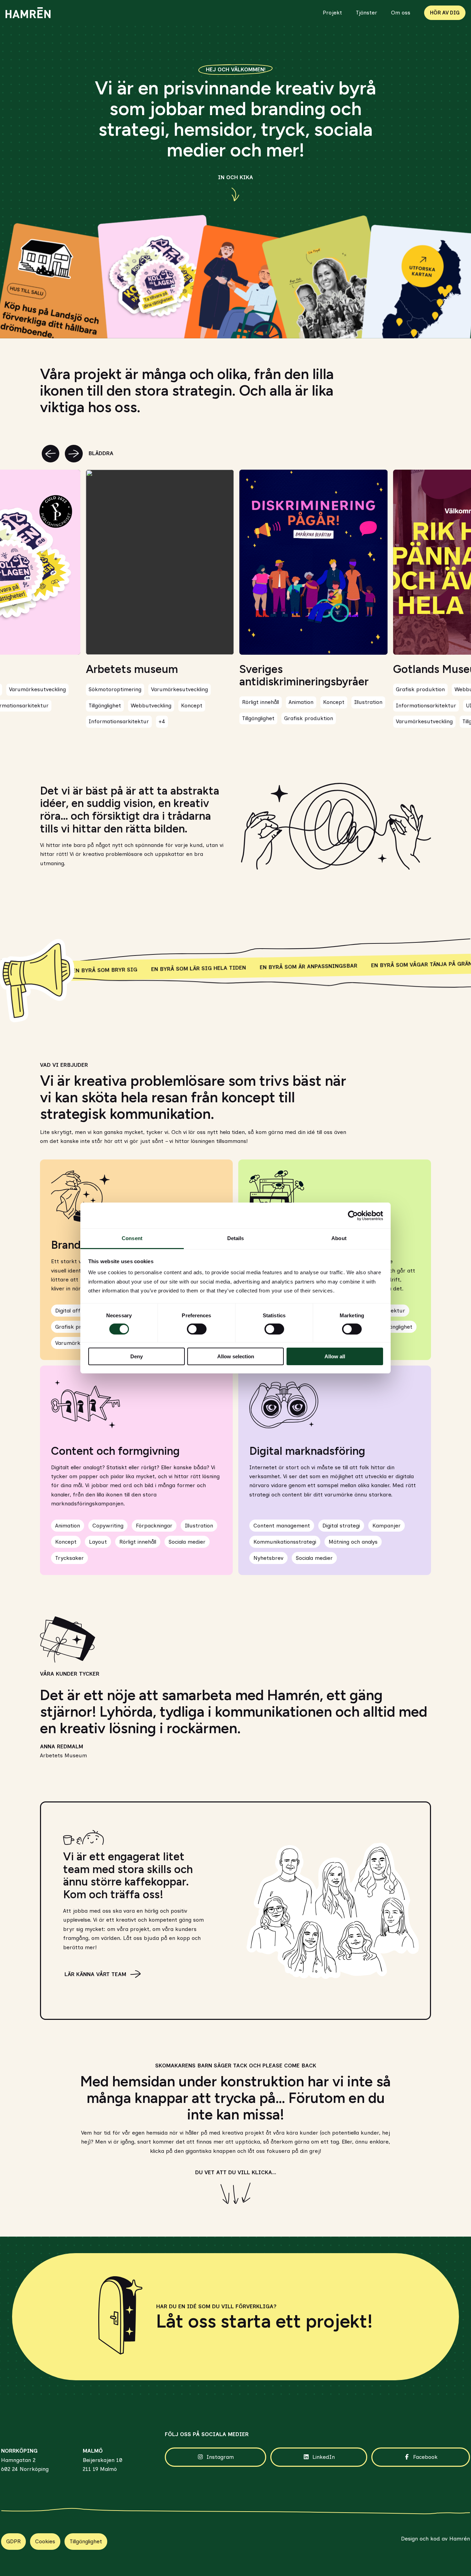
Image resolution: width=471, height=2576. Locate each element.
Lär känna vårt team (95, 1974)
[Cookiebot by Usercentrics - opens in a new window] (353, 1216)
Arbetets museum (132, 669)
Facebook (425, 2457)
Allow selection (236, 1356)
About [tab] (339, 1238)
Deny (137, 1356)
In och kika (235, 177)
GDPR (13, 2541)
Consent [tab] (132, 1238)
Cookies (45, 2541)
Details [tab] (236, 1238)
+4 (162, 721)
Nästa (74, 454)
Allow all (335, 1356)
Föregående (51, 454)
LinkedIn (324, 2457)
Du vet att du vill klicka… (236, 2172)
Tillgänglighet (86, 2541)
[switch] (197, 1329)
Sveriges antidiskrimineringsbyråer (304, 676)
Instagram (220, 2457)
